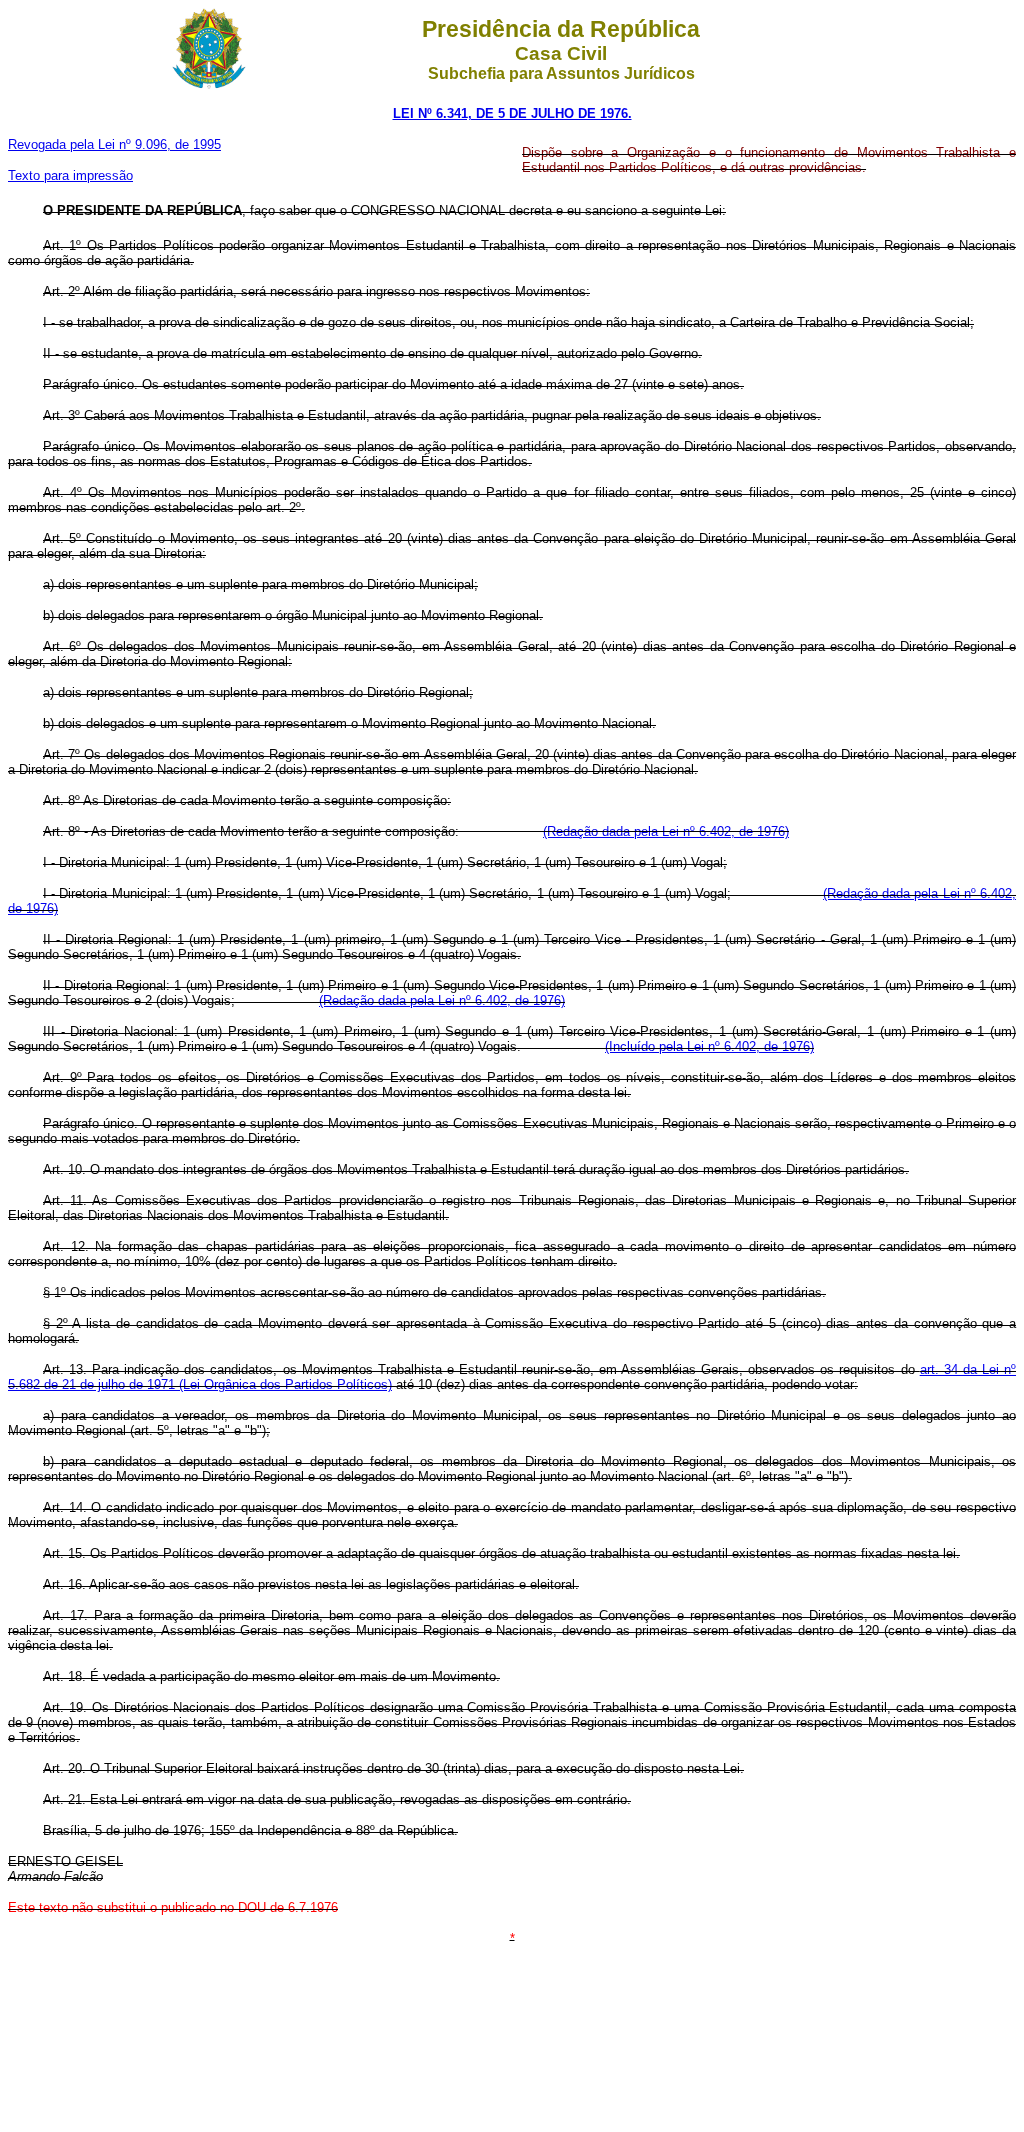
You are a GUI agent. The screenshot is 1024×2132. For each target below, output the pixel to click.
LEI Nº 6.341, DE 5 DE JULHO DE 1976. (512, 113)
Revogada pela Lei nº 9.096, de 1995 (114, 144)
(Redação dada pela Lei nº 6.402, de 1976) (666, 831)
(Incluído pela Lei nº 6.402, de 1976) (709, 1046)
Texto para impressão (70, 175)
